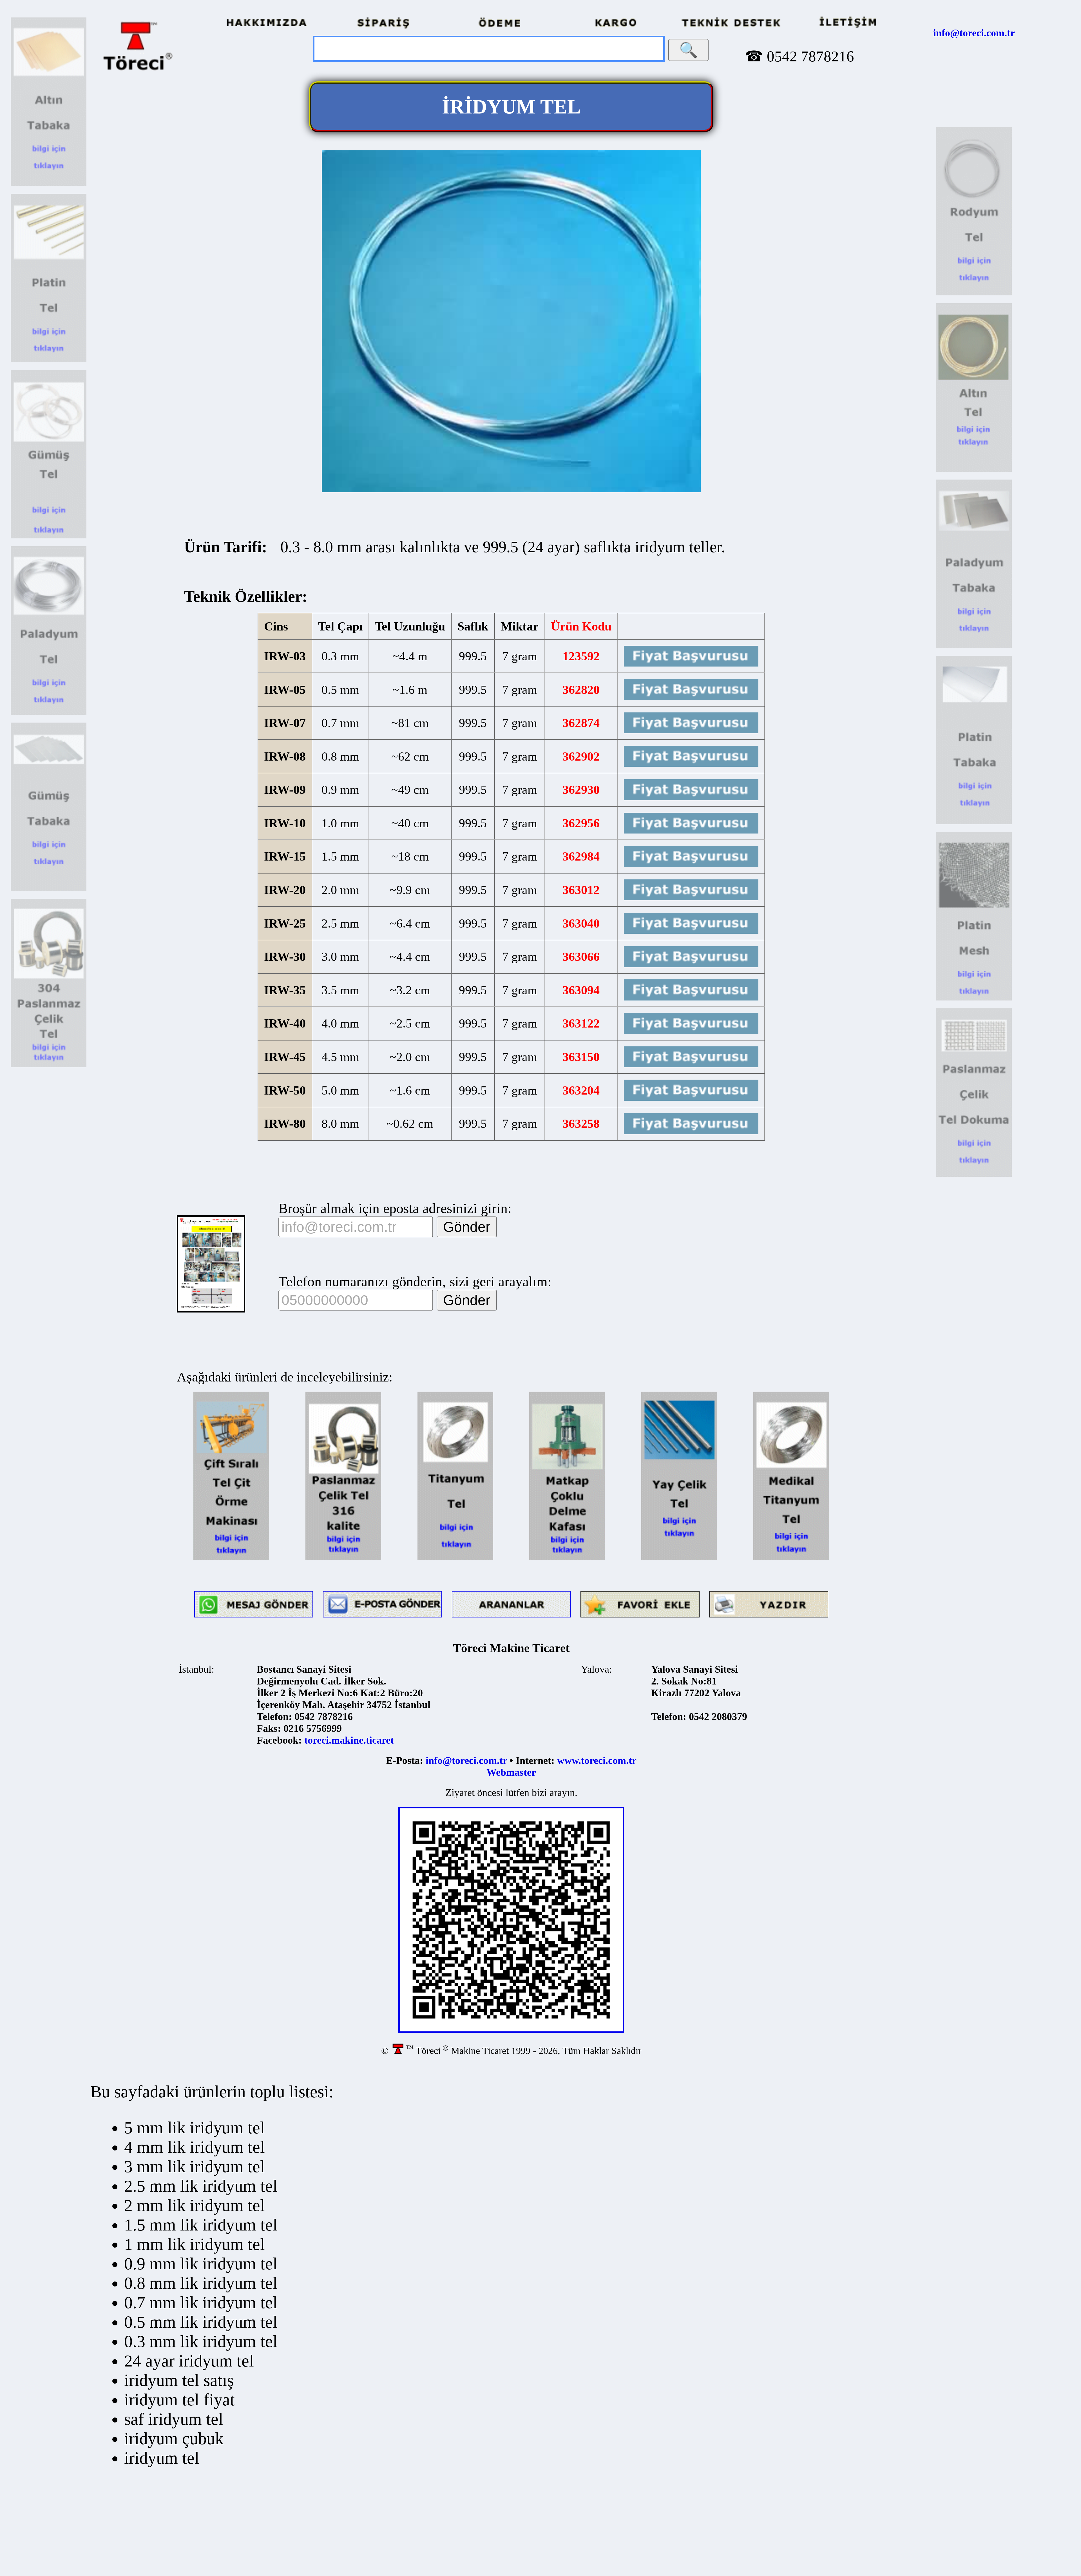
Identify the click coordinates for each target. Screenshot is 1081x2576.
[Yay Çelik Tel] (679, 1558)
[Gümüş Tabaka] (49, 889)
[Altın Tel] (974, 470)
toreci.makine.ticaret (349, 1740)
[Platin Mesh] (974, 999)
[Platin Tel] (49, 360)
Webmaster (511, 1772)
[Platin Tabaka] (974, 823)
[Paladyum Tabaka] (974, 646)
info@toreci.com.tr (974, 33)
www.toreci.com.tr (597, 1761)
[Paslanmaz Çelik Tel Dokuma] (974, 1175)
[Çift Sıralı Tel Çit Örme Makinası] (231, 1558)
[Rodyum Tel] (974, 294)
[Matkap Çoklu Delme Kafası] (567, 1558)
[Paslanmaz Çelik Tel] (49, 1066)
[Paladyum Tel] (49, 713)
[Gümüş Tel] (49, 537)
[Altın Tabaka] (49, 184)
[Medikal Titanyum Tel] (791, 1558)
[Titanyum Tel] (455, 1558)
